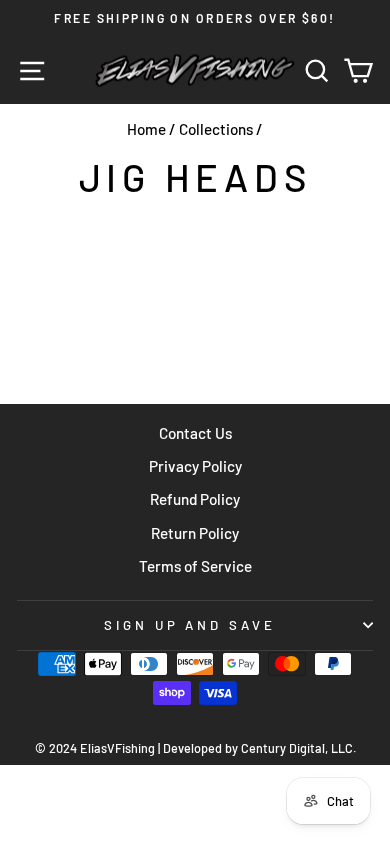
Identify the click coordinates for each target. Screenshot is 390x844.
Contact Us (195, 433)
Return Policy (195, 533)
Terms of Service (195, 566)
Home (146, 129)
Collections (216, 129)
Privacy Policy (195, 466)
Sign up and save (190, 625)
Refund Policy (195, 499)
